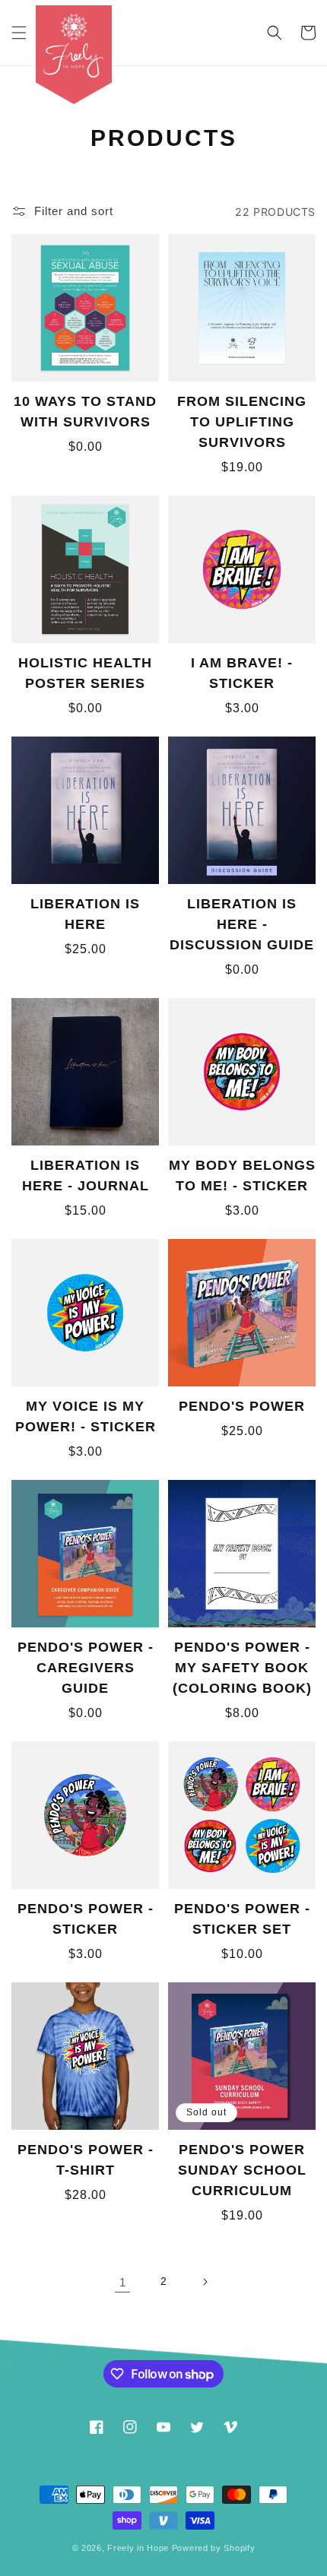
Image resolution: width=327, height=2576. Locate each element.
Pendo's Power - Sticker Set (242, 1919)
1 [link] (123, 2282)
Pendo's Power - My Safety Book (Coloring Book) (242, 1668)
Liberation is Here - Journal (86, 1176)
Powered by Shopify (214, 2548)
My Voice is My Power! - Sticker (86, 1416)
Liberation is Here (85, 914)
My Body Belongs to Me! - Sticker (242, 1176)
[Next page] (205, 2282)
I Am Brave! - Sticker (242, 673)
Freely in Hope (138, 2548)
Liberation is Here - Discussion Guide (242, 924)
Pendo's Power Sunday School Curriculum (242, 2170)
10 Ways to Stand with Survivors (85, 412)
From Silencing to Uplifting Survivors (242, 422)
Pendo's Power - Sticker (86, 1919)
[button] (19, 33)
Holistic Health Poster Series (85, 673)
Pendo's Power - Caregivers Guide (86, 1668)
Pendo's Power (242, 1406)
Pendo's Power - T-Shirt (86, 2160)
